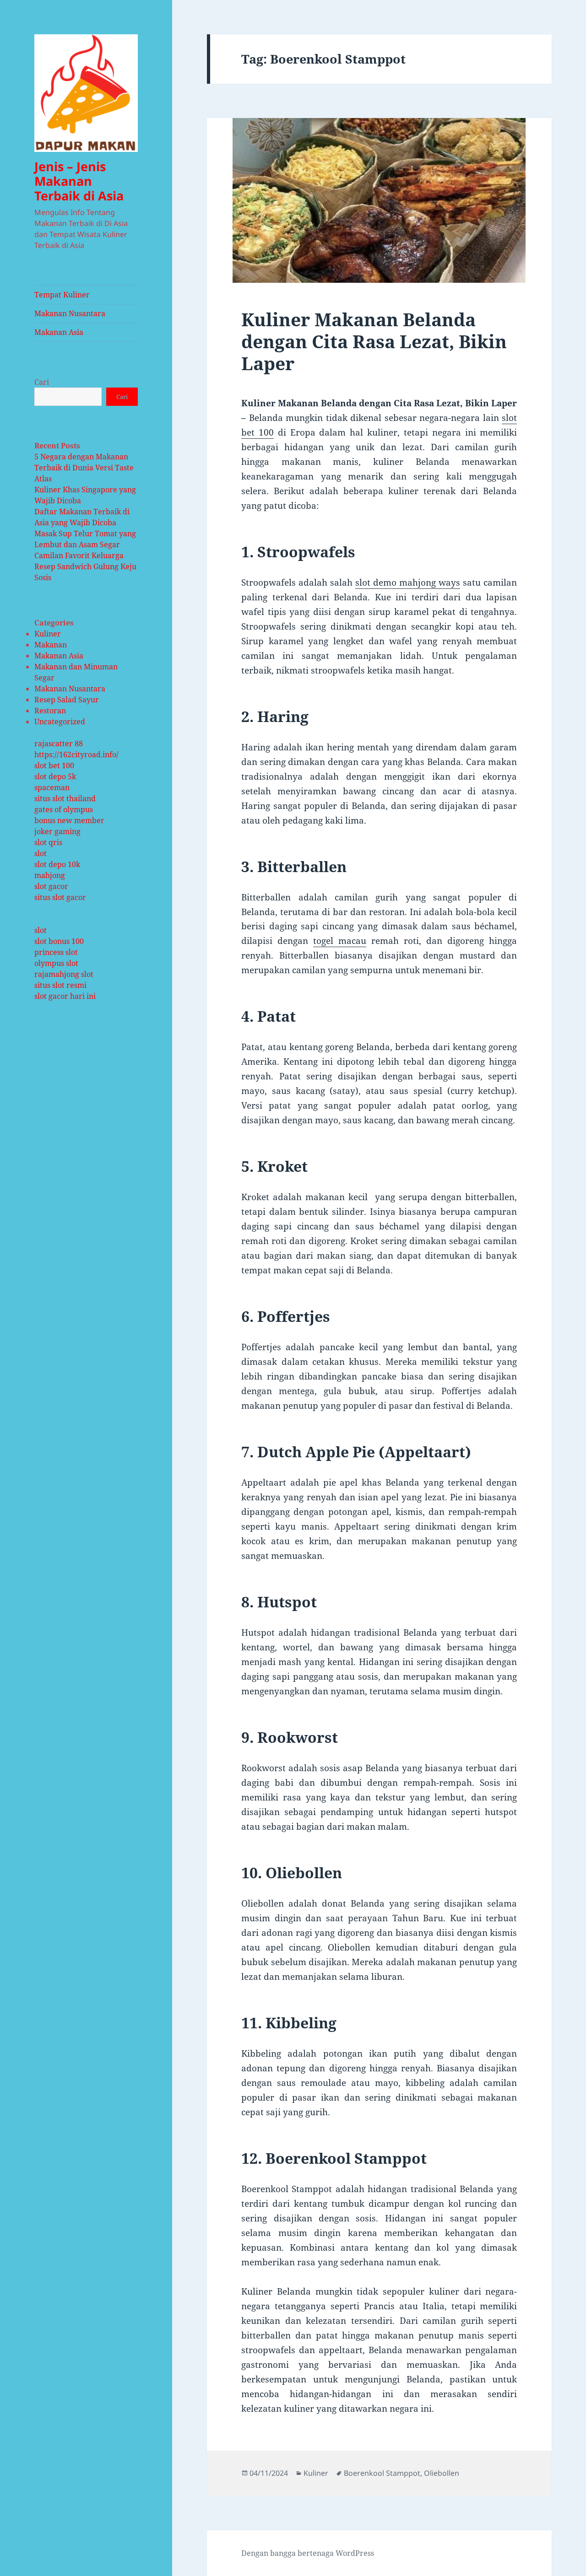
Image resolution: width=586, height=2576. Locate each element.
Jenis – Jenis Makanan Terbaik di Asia (79, 181)
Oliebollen (442, 2473)
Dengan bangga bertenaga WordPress (308, 2553)
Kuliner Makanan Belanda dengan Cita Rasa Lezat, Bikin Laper (374, 341)
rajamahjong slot (64, 974)
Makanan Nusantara (70, 313)
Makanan (51, 645)
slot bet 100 (54, 765)
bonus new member (69, 820)
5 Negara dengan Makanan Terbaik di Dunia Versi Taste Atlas (84, 468)
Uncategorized (60, 722)
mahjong (50, 875)
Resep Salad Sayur (67, 700)
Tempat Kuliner (62, 295)
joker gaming (57, 831)
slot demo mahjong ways (408, 582)
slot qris (48, 842)
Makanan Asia (59, 332)
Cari (42, 382)
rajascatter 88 (59, 744)
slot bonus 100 (59, 941)
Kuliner (48, 634)
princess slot (56, 952)
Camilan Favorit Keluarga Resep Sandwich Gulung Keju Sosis (85, 566)
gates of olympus (64, 809)
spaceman (52, 787)
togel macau (340, 941)
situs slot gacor (60, 897)
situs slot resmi (60, 985)
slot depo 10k (57, 864)
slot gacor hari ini (65, 996)
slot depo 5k (55, 776)
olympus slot (56, 963)
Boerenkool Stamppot (382, 2473)
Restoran (50, 711)
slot (41, 853)
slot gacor (51, 886)
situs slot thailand (65, 798)
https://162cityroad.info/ (76, 754)
